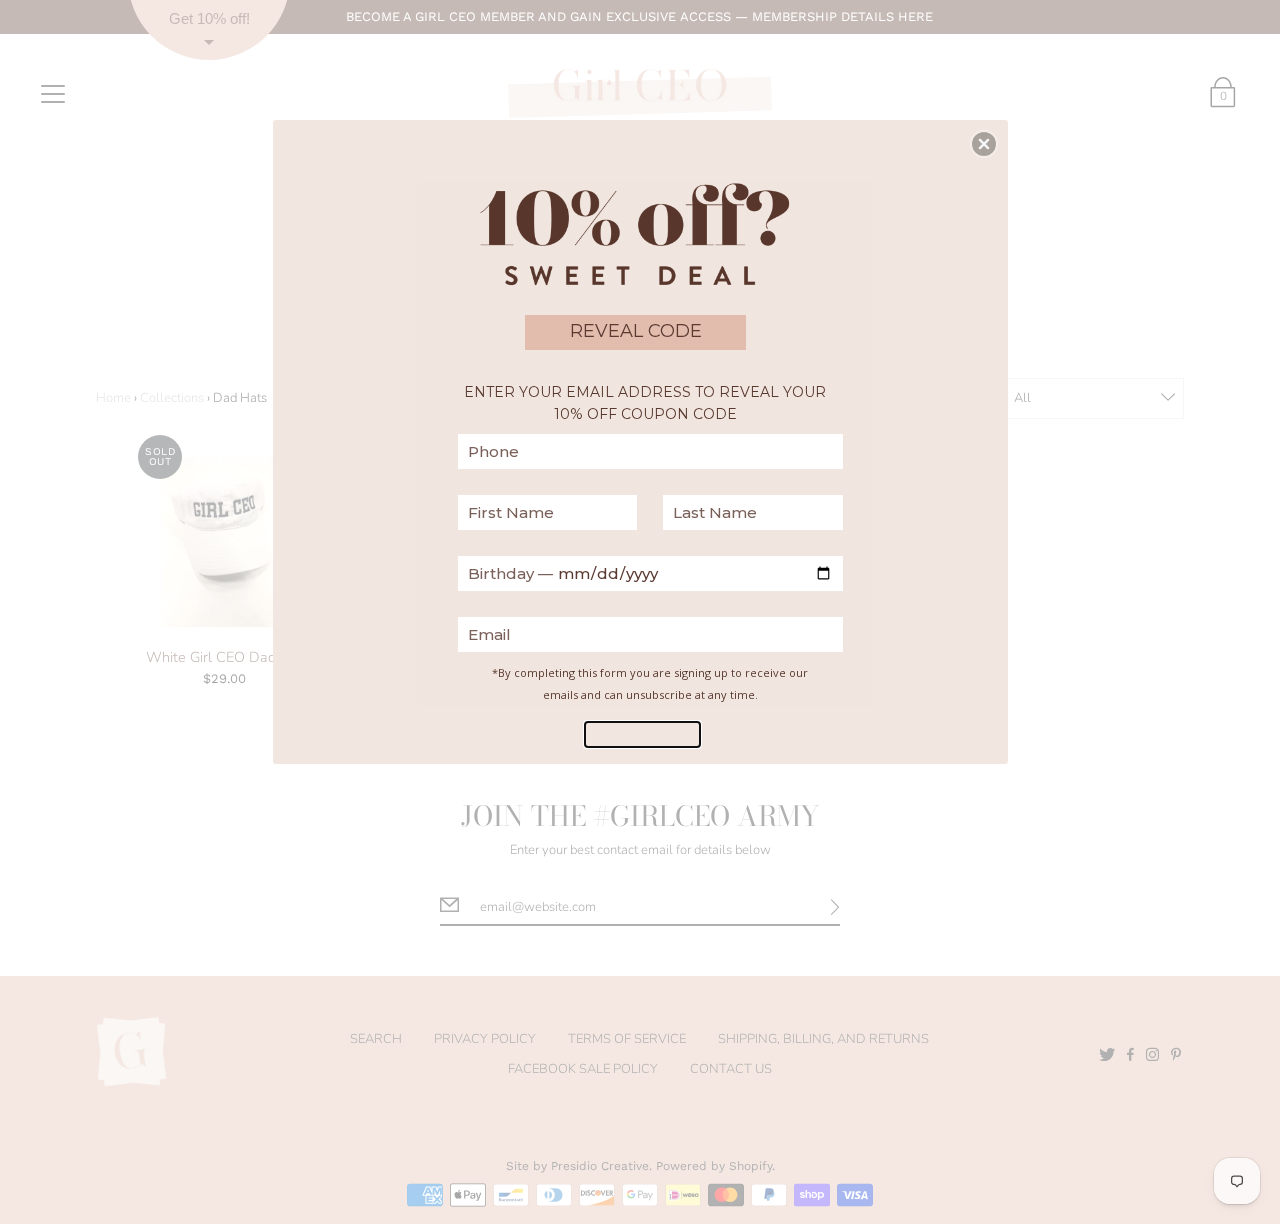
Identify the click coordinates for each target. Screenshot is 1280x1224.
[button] (984, 144)
